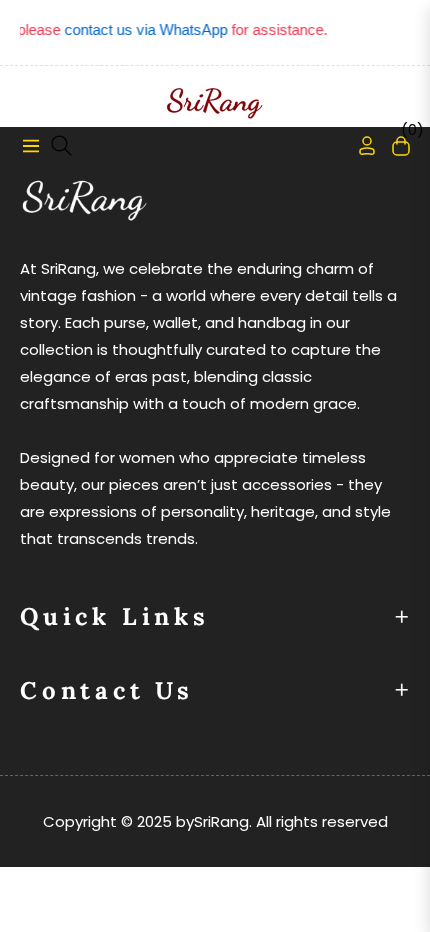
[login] (359, 145)
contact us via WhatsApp (142, 29)
